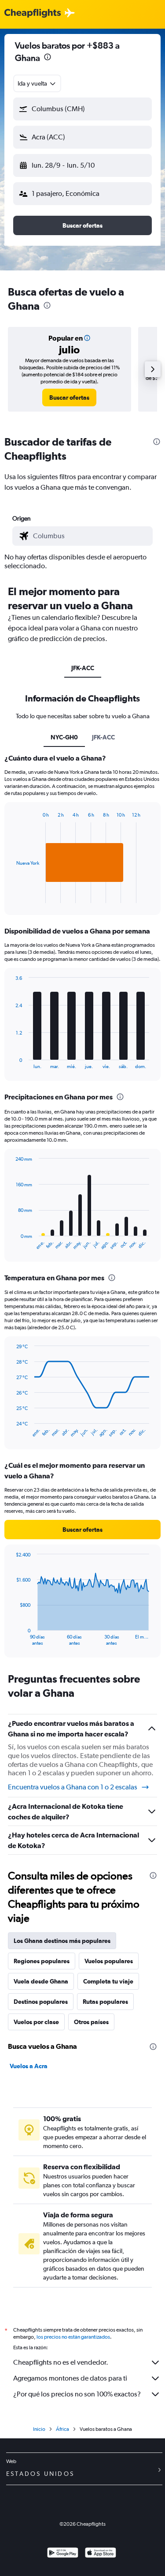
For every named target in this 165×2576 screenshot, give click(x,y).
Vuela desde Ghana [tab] (41, 1981)
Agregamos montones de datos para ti (70, 2378)
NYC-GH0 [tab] (64, 737)
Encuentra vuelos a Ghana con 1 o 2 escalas (73, 1787)
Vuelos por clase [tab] (36, 2022)
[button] (48, 58)
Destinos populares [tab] (41, 2002)
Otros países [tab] (91, 2022)
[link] (69, 397)
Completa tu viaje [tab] (108, 1981)
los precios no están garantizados (73, 2337)
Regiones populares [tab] (42, 1961)
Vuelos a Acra (29, 2066)
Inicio (39, 2429)
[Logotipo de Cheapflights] (33, 13)
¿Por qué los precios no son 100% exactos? (77, 2394)
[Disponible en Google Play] (63, 2554)
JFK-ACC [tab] (83, 668)
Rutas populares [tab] (105, 2002)
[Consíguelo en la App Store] (101, 2554)
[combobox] (37, 83)
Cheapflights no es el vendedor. (61, 2362)
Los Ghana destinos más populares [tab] (62, 1941)
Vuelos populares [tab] (109, 1961)
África (62, 2429)
